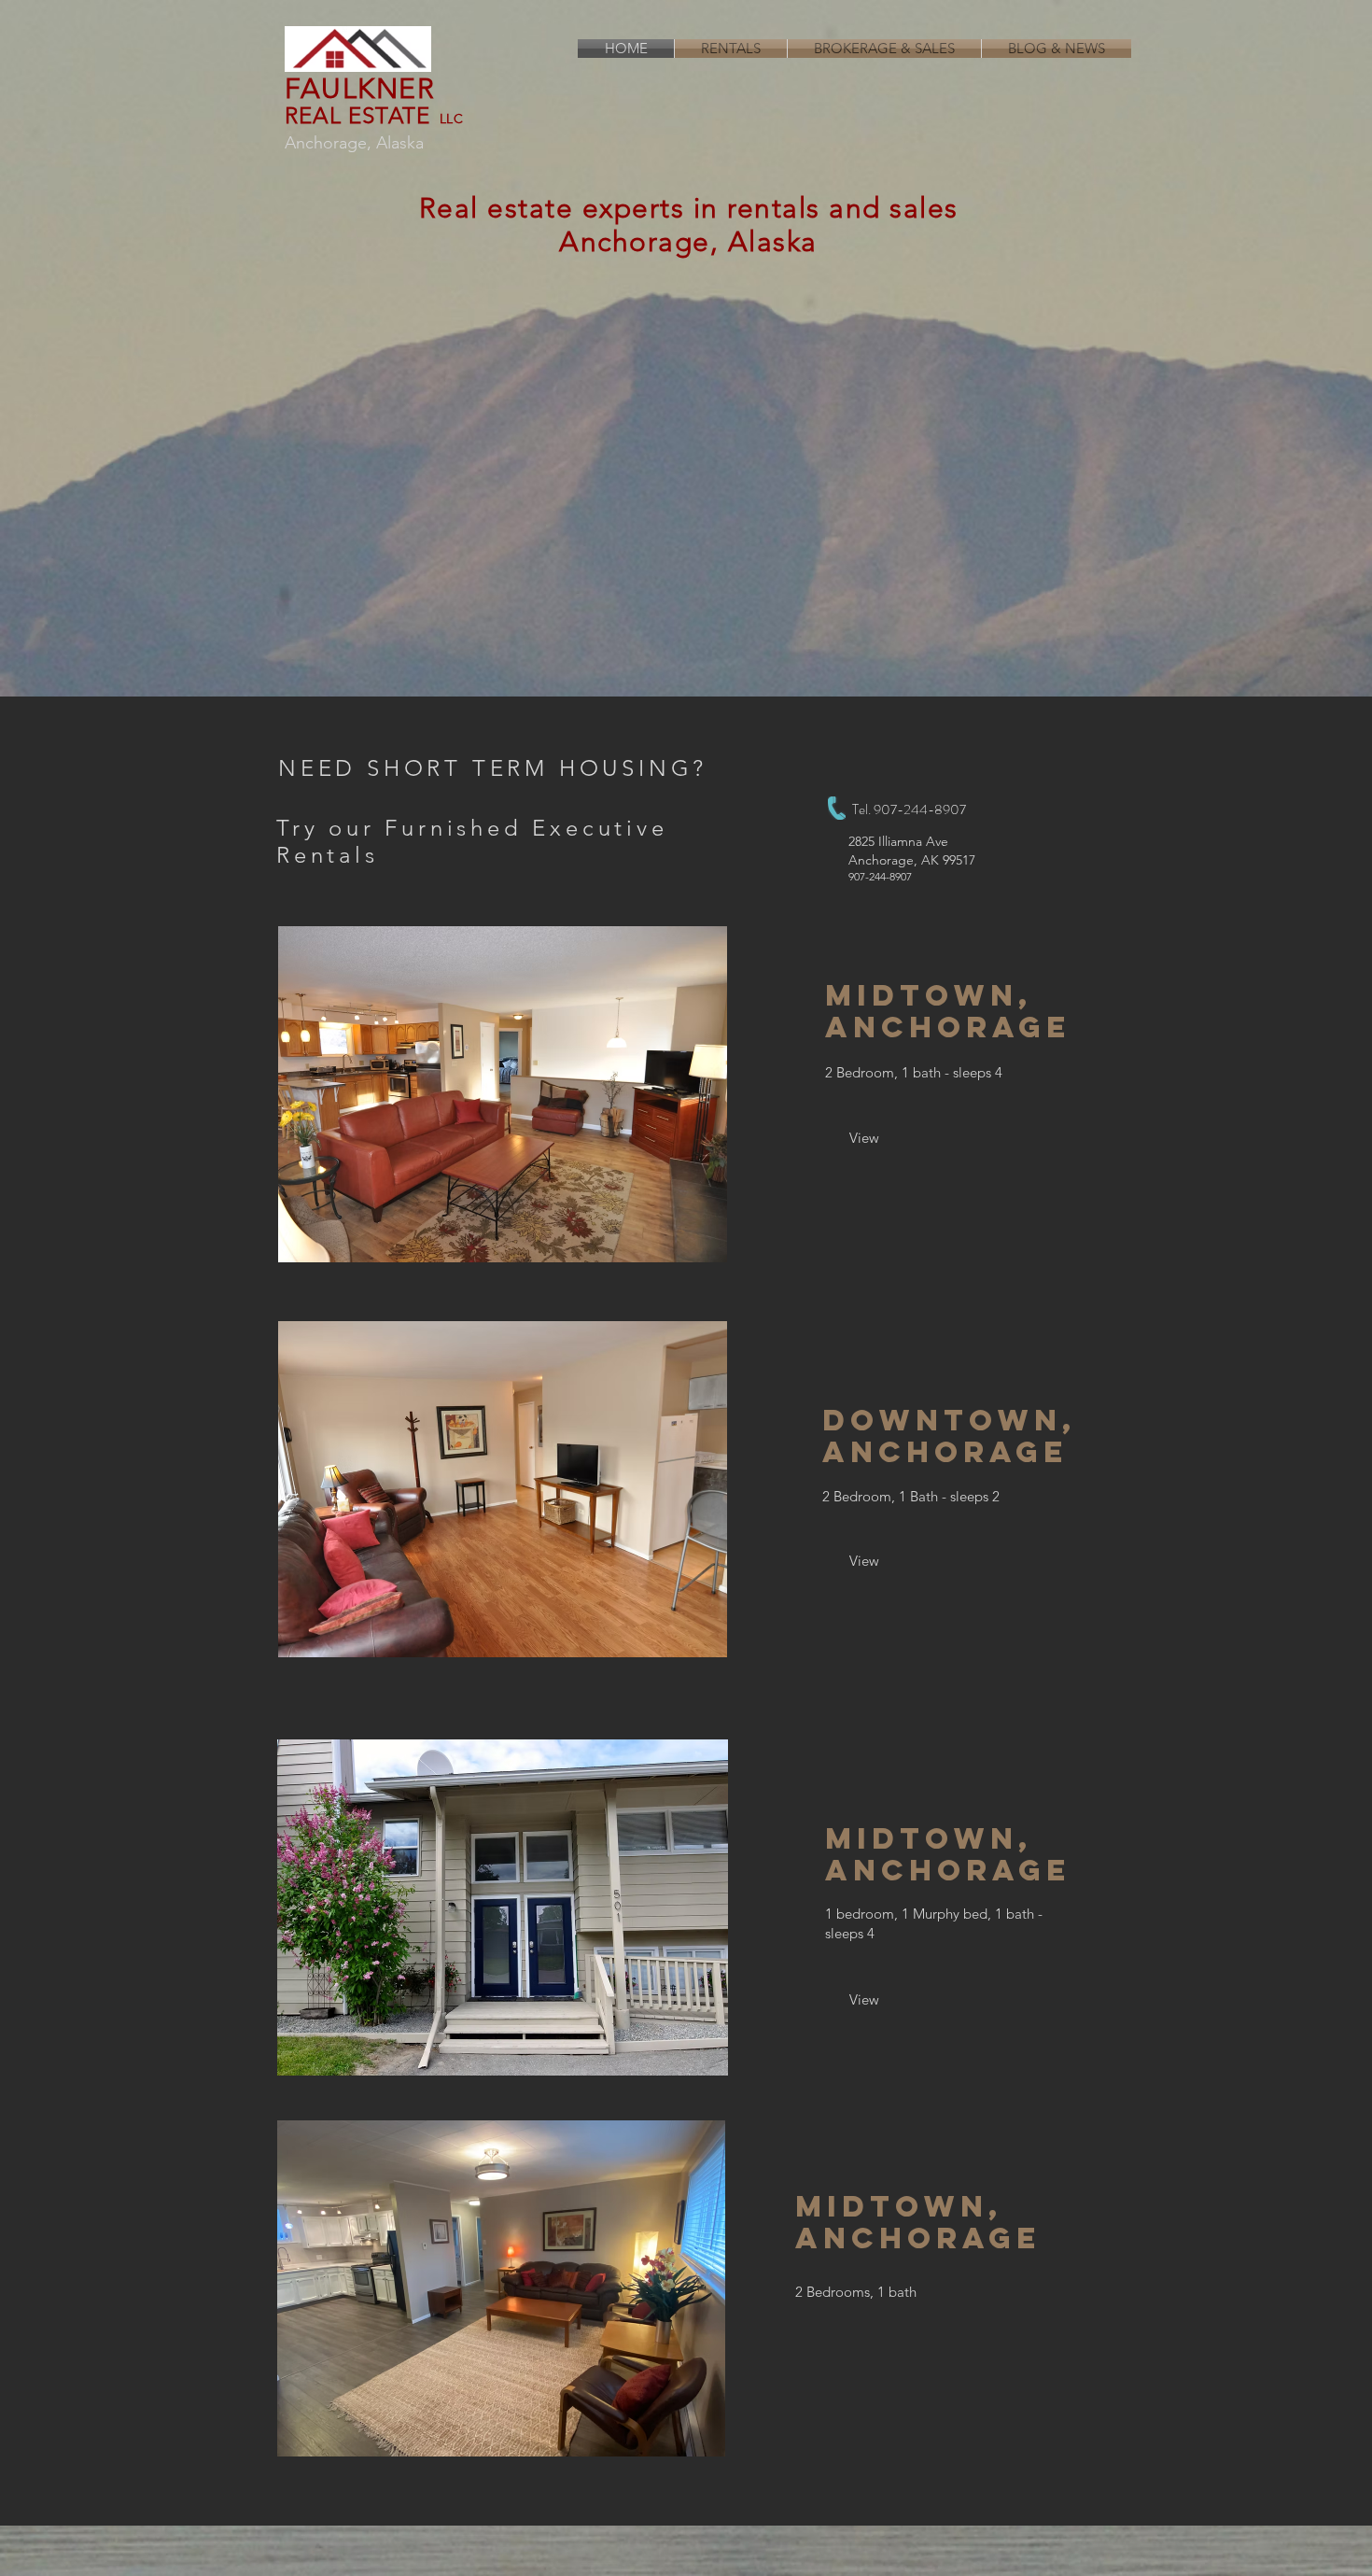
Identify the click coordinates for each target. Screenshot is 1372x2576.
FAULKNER (360, 89)
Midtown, (929, 995)
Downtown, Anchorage (949, 1436)
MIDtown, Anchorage (948, 1854)
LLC (452, 119)
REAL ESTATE (357, 115)
